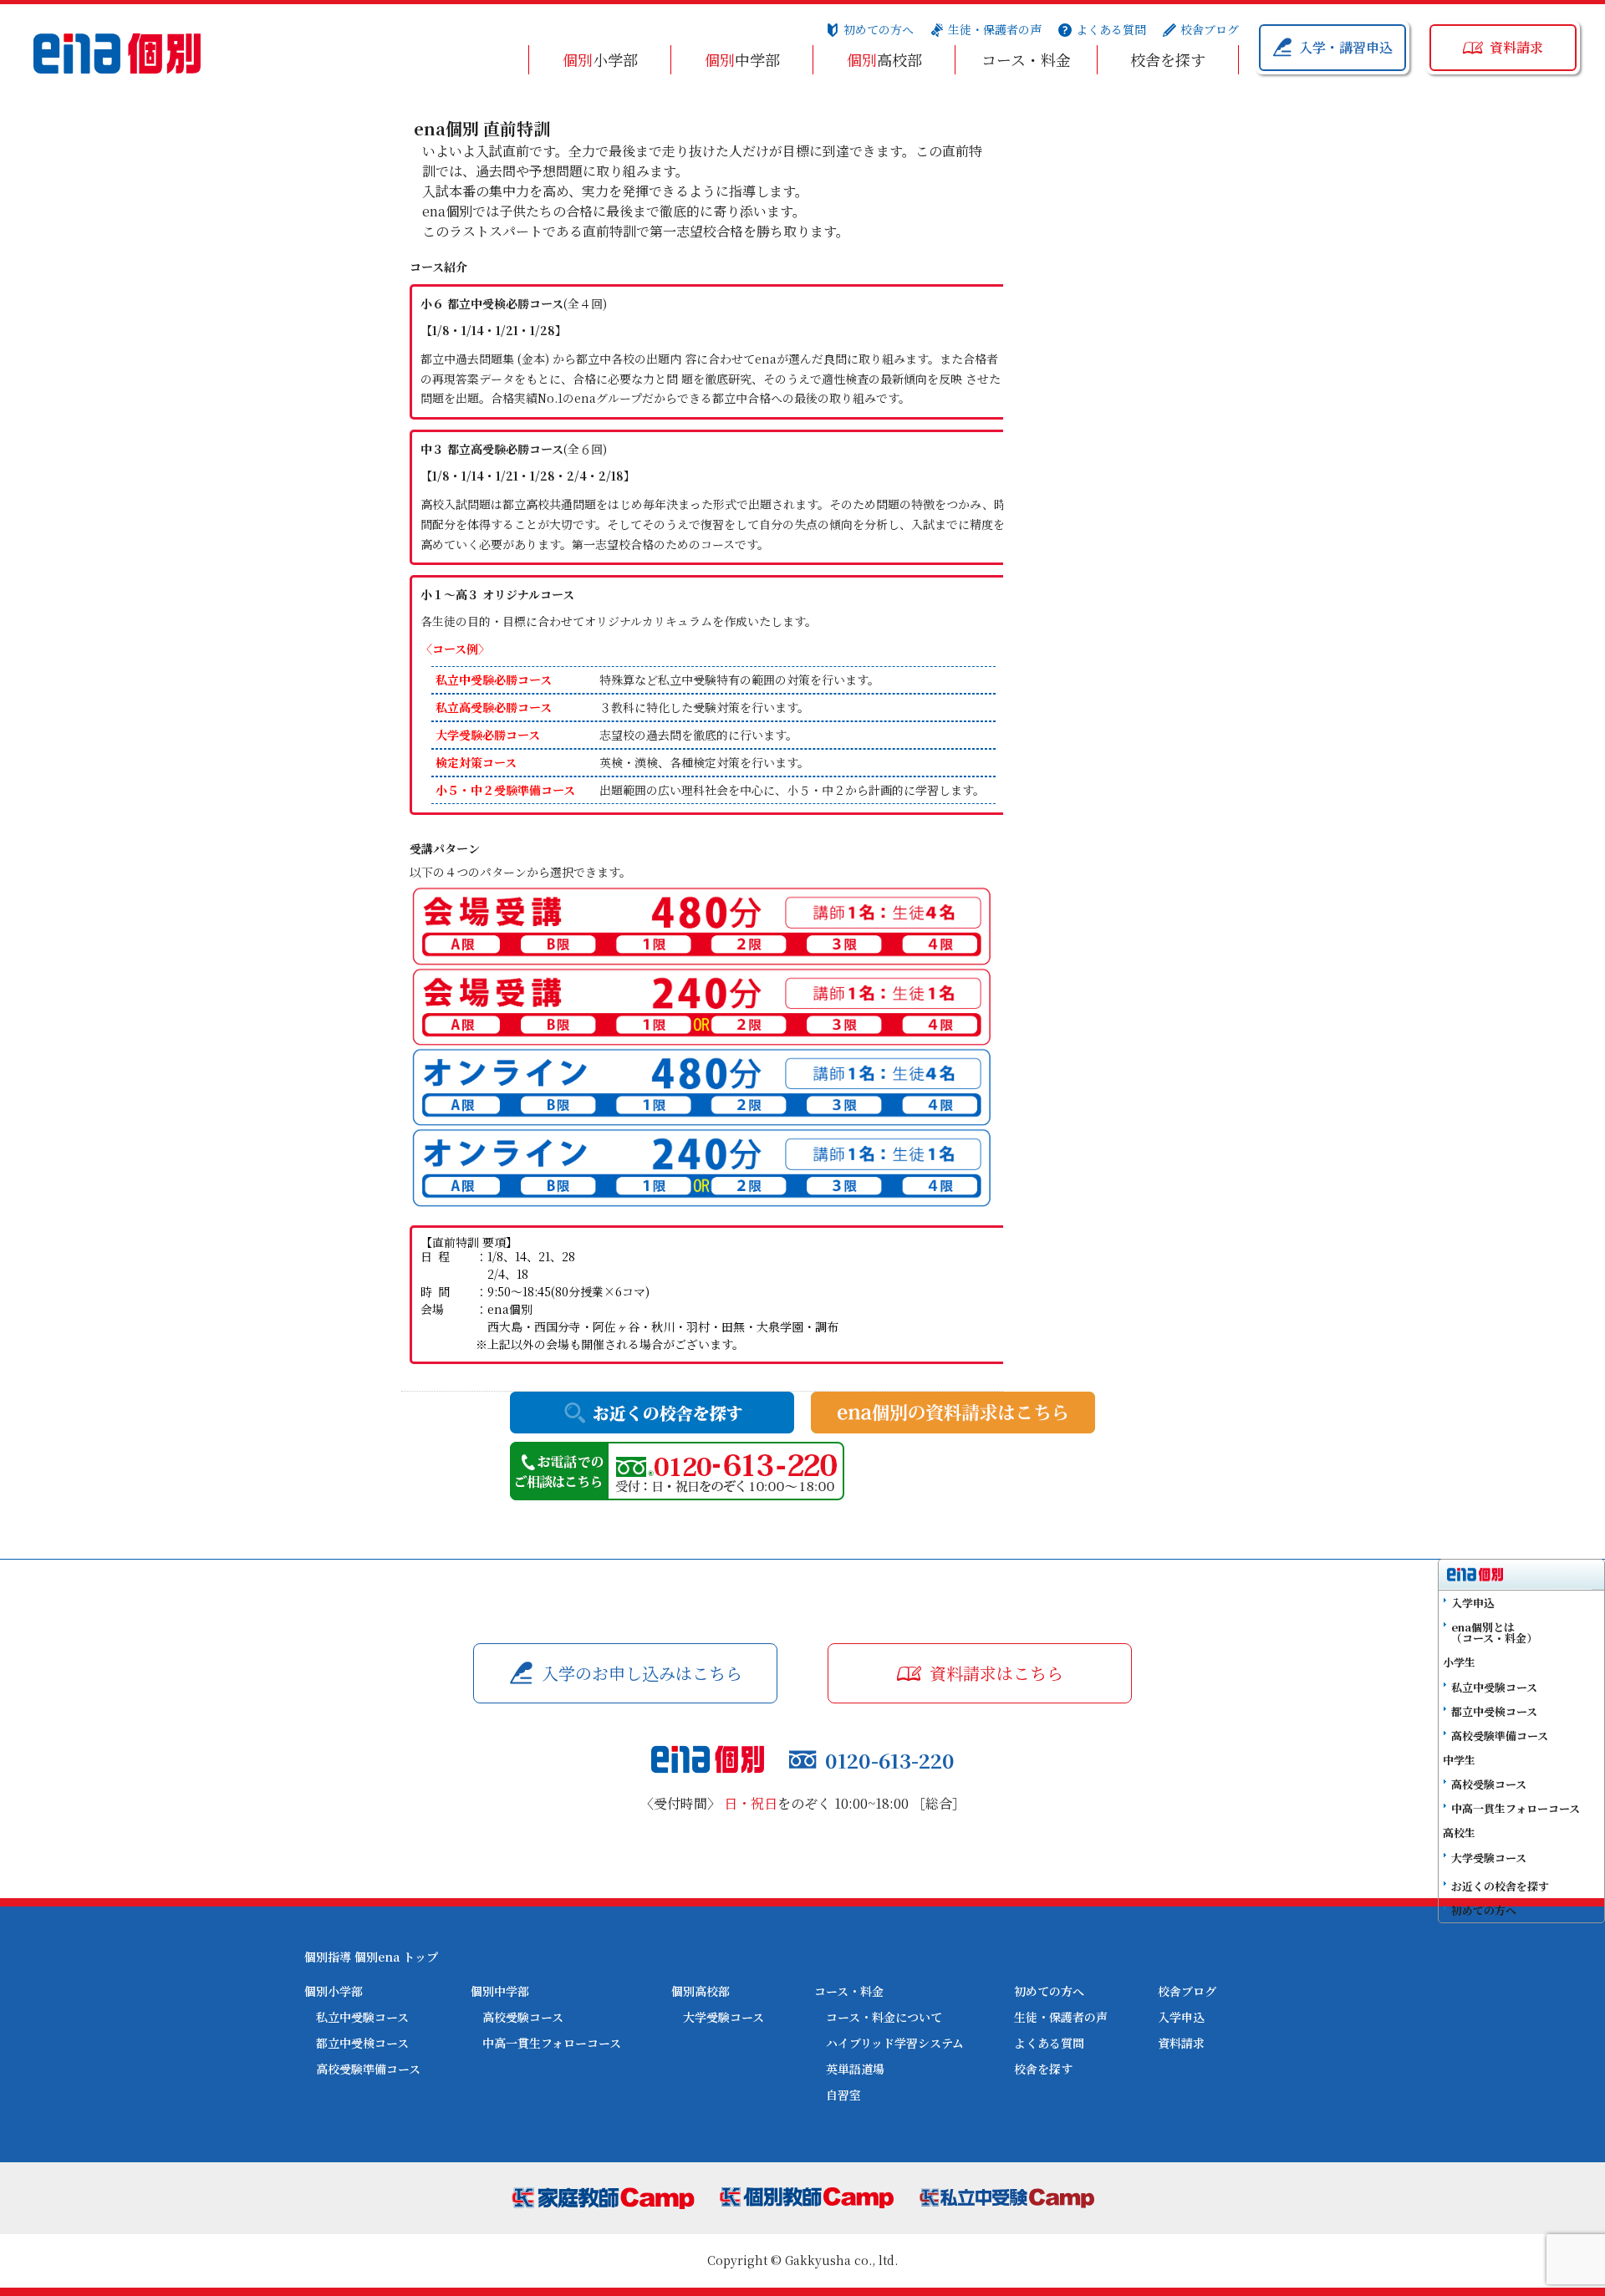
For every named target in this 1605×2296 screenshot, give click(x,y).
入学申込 (1181, 2017)
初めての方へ (879, 29)
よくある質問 (1111, 29)
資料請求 (1181, 2043)
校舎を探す (1168, 59)
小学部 (600, 59)
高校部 (884, 59)
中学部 (742, 59)
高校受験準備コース (368, 2069)
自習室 (843, 2095)
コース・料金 (1026, 59)
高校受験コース (523, 2017)
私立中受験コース (362, 2017)
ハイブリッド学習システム (895, 2043)
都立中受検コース (362, 2043)
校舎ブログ (1210, 29)
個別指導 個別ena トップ (371, 1957)
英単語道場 (855, 2069)
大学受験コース (724, 2017)
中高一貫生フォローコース (552, 2043)
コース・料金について (884, 2017)
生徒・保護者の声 (995, 29)
